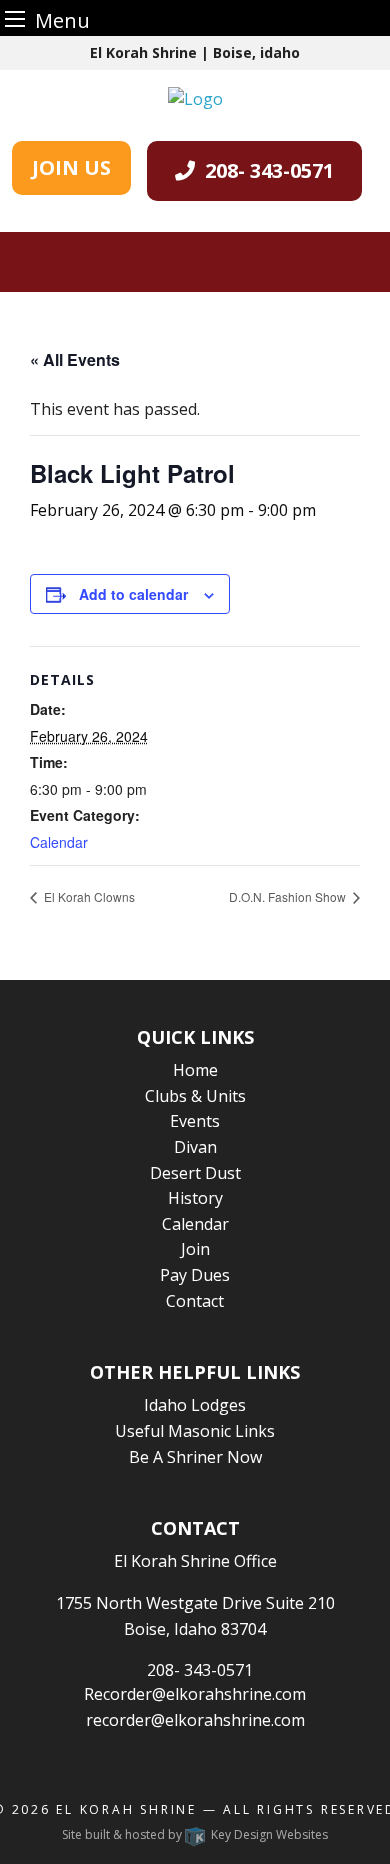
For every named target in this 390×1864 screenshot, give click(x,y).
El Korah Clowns (88, 896)
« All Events (75, 359)
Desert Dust (195, 1173)
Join (195, 1249)
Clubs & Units (195, 1096)
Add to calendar (133, 594)
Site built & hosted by (195, 1834)
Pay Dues (195, 1275)
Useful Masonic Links (195, 1431)
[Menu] (15, 18)
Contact (195, 1301)
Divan (195, 1147)
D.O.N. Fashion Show (289, 896)
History (195, 1198)
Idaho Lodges (195, 1405)
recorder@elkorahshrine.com (195, 1720)
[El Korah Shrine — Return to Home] (195, 97)
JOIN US (71, 167)
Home (195, 1070)
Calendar (59, 842)
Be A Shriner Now (195, 1457)
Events (195, 1121)
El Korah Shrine (126, 1809)
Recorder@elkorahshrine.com (195, 1694)
